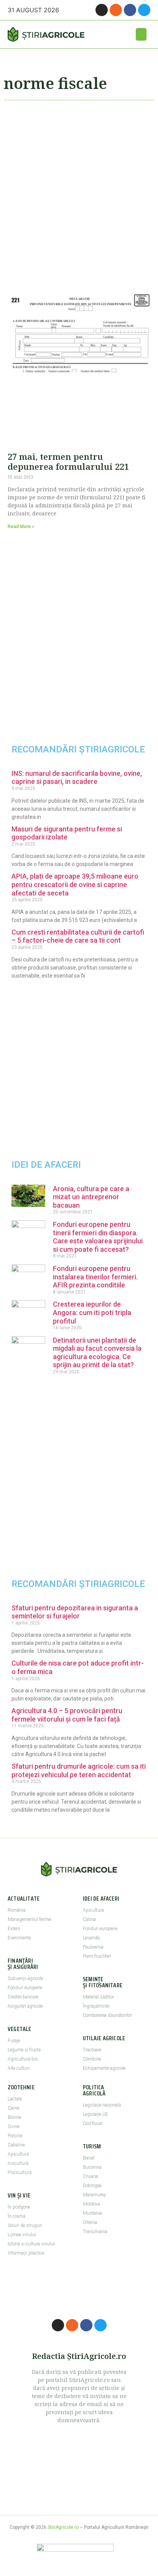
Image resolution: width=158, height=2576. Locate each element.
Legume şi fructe (24, 2050)
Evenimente (19, 1938)
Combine (92, 2059)
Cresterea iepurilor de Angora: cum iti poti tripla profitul (92, 1312)
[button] (141, 34)
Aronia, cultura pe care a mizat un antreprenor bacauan (91, 1197)
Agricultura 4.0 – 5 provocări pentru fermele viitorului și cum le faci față (67, 1715)
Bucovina (92, 2167)
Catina (89, 1919)
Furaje (14, 2041)
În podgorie (19, 2207)
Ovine (13, 2127)
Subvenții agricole (25, 1978)
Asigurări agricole (25, 2006)
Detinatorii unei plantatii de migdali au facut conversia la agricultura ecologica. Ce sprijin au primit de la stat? (97, 1353)
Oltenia (90, 2222)
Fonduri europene (25, 1988)
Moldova (91, 2204)
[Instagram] (102, 10)
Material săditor (98, 1997)
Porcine (15, 2136)
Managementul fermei (30, 1919)
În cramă (16, 2216)
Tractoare (92, 2050)
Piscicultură (20, 2173)
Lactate (15, 2099)
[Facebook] (130, 10)
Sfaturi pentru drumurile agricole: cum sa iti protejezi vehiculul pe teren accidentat (79, 1770)
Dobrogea (92, 2186)
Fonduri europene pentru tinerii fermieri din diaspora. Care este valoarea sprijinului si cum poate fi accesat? (98, 1237)
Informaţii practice (26, 2253)
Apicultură (18, 2154)
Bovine (14, 2117)
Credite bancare (23, 1997)
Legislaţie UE (95, 2114)
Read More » (21, 527)
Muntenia (92, 2213)
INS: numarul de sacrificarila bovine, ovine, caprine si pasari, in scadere (77, 778)
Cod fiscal (93, 2123)
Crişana (91, 2176)
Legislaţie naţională (102, 2105)
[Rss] (116, 10)
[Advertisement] (79, 192)
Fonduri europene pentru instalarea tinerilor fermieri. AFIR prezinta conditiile (95, 1277)
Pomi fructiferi (97, 1956)
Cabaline (16, 2145)
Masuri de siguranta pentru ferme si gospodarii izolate (67, 833)
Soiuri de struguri (25, 2225)
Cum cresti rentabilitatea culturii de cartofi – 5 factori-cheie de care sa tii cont (78, 936)
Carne (13, 2108)
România (17, 1910)
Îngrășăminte (96, 2006)
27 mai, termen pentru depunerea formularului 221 (68, 461)
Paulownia (93, 1947)
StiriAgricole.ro (63, 2527)
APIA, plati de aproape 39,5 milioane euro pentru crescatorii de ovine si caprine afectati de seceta (75, 884)
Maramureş (94, 2195)
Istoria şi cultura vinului (31, 2244)
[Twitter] (144, 10)
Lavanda (91, 1938)
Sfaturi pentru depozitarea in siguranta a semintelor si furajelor (75, 1612)
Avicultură (18, 2163)
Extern (14, 1929)
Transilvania (95, 2232)
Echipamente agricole (104, 2068)
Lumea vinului (22, 2235)
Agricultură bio (23, 2059)
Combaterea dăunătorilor (107, 2015)
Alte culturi (19, 2068)
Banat (89, 2158)
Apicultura (93, 1910)
